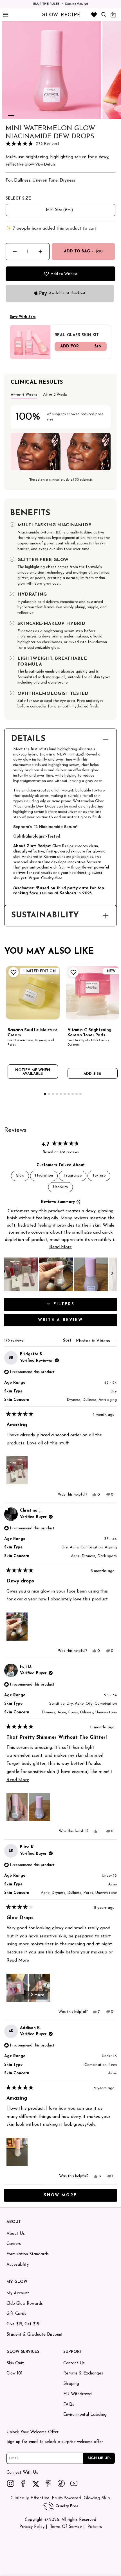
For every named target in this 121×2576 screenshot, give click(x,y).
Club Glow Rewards (25, 2304)
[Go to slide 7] (69, 1094)
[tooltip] (78, 1202)
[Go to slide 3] (53, 1094)
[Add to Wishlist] (13, 972)
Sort (68, 1341)
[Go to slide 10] (80, 1094)
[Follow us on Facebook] (23, 2483)
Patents (95, 2527)
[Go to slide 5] (61, 1094)
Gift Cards (16, 2314)
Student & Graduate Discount (35, 2335)
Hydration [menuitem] (44, 1176)
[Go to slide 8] (73, 1094)
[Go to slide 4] (57, 1094)
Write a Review (73, 1322)
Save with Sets (23, 317)
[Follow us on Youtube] (74, 2483)
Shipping (71, 2384)
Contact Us (74, 2363)
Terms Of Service (66, 2527)
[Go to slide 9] (77, 1094)
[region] (60, 1274)
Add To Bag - (83, 251)
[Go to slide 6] (65, 1094)
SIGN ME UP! (99, 2458)
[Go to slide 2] (19, 116)
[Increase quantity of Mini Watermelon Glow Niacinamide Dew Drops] (40, 251)
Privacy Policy (32, 2527)
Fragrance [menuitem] (73, 1176)
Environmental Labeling (85, 2415)
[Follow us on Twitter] (36, 2483)
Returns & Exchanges (83, 2373)
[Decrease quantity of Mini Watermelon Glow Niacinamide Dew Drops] (15, 251)
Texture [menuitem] (99, 1176)
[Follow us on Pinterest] (49, 2483)
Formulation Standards (28, 2254)
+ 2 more (36, 1995)
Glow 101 (14, 2373)
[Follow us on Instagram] (11, 2483)
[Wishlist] (94, 15)
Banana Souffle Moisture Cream (33, 1033)
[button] (60, 144)
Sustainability (45, 916)
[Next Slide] (112, 1274)
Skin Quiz (15, 2363)
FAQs (69, 2405)
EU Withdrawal (78, 2394)
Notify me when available (33, 1072)
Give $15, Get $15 (23, 2324)
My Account (18, 2293)
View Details (45, 165)
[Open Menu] (5, 15)
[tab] (24, 394)
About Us (16, 2234)
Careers (14, 2244)
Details (28, 739)
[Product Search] (104, 14)
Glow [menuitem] (20, 1176)
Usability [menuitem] (60, 1187)
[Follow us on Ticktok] (61, 2483)
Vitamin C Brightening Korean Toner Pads (89, 1033)
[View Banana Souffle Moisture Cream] (33, 993)
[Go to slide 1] (11, 116)
